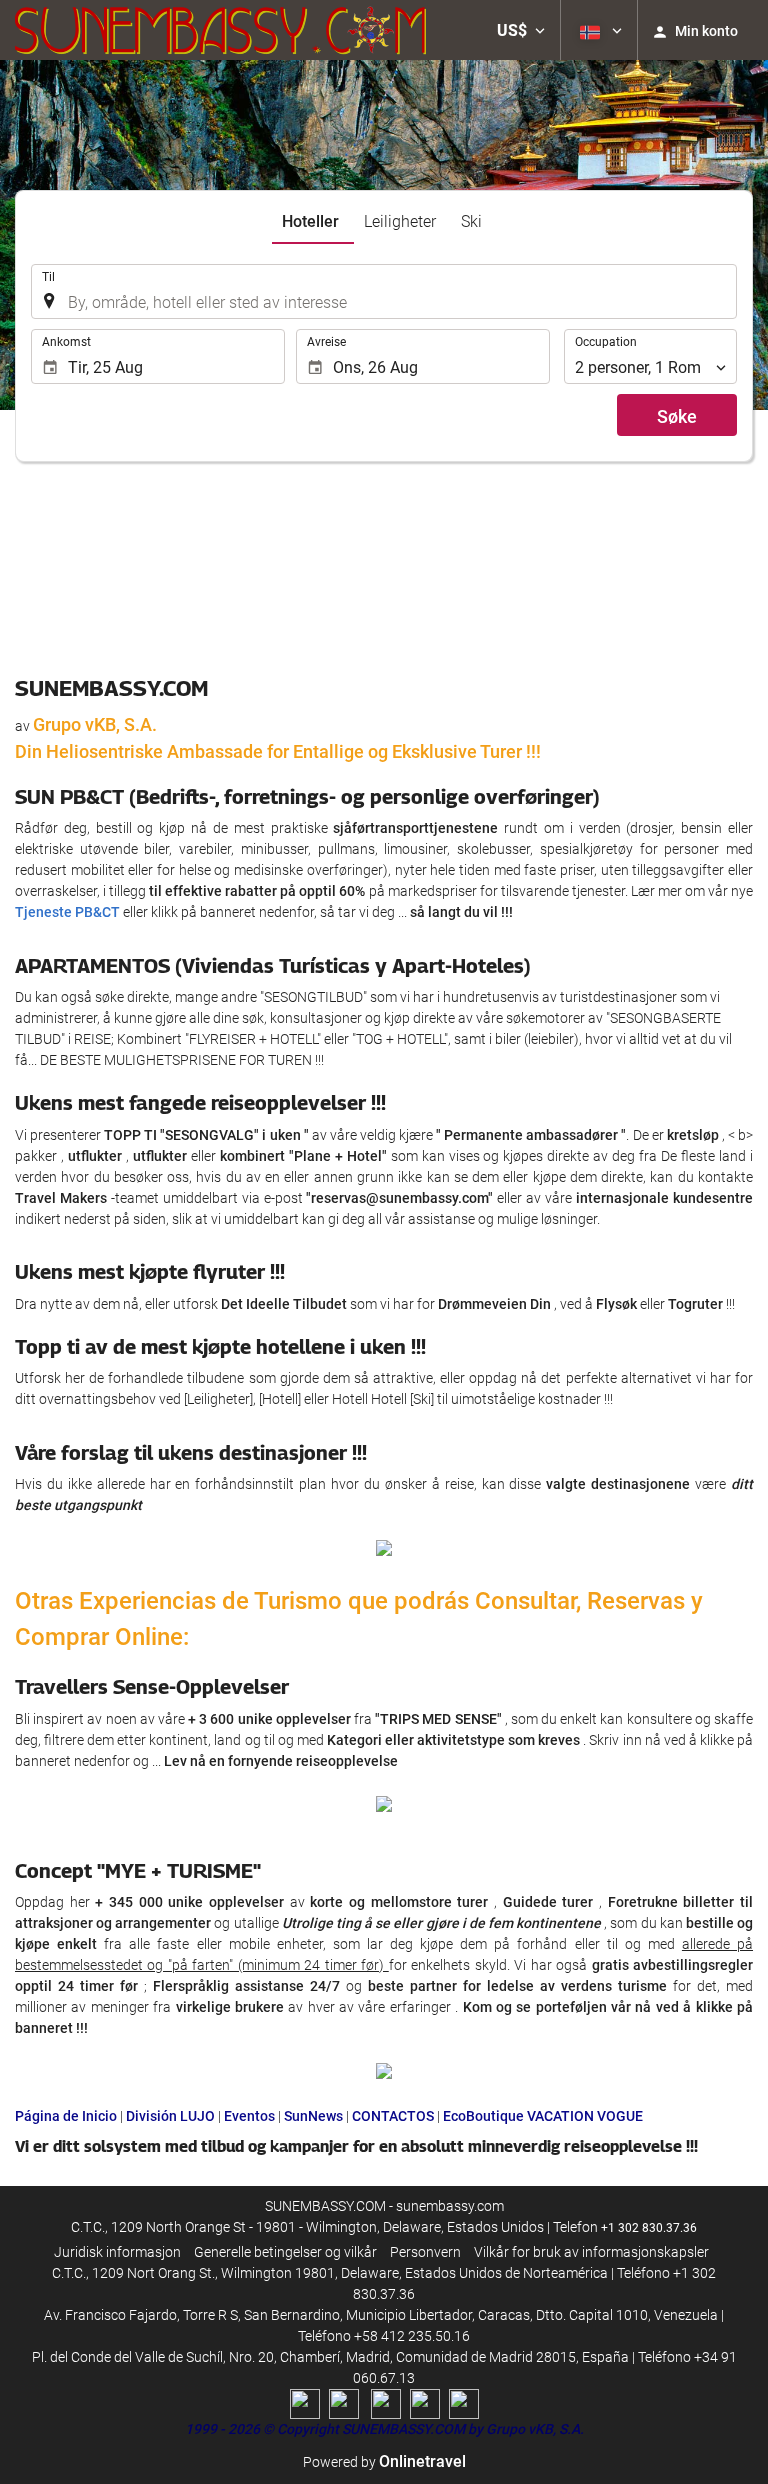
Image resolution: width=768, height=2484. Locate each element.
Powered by (384, 2462)
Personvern (425, 2252)
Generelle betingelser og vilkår (285, 2252)
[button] (521, 30)
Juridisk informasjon (117, 2252)
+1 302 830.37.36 (649, 2228)
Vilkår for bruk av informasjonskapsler (591, 2252)
